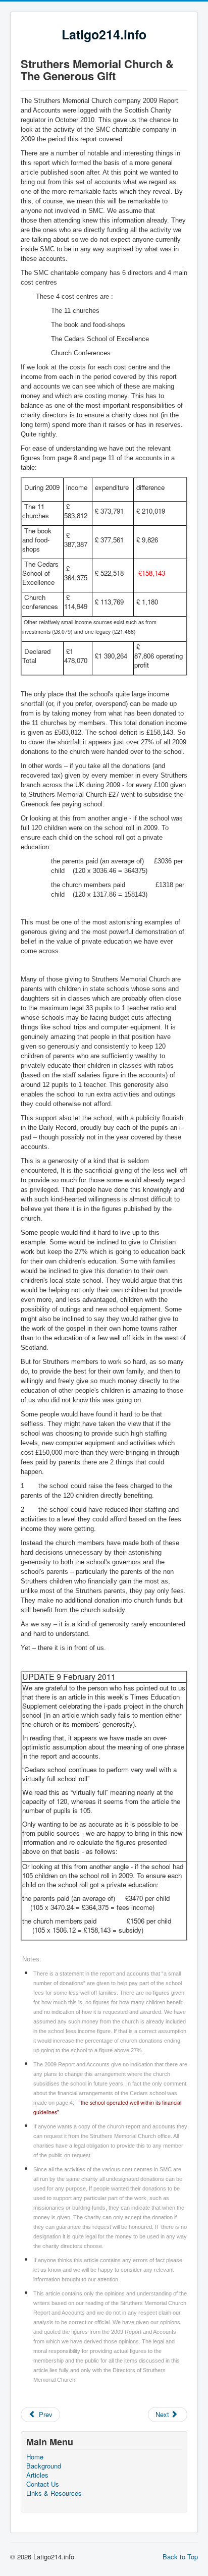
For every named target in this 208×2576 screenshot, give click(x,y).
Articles (37, 2475)
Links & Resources (54, 2493)
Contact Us (43, 2484)
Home (35, 2457)
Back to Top (180, 2557)
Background (44, 2466)
